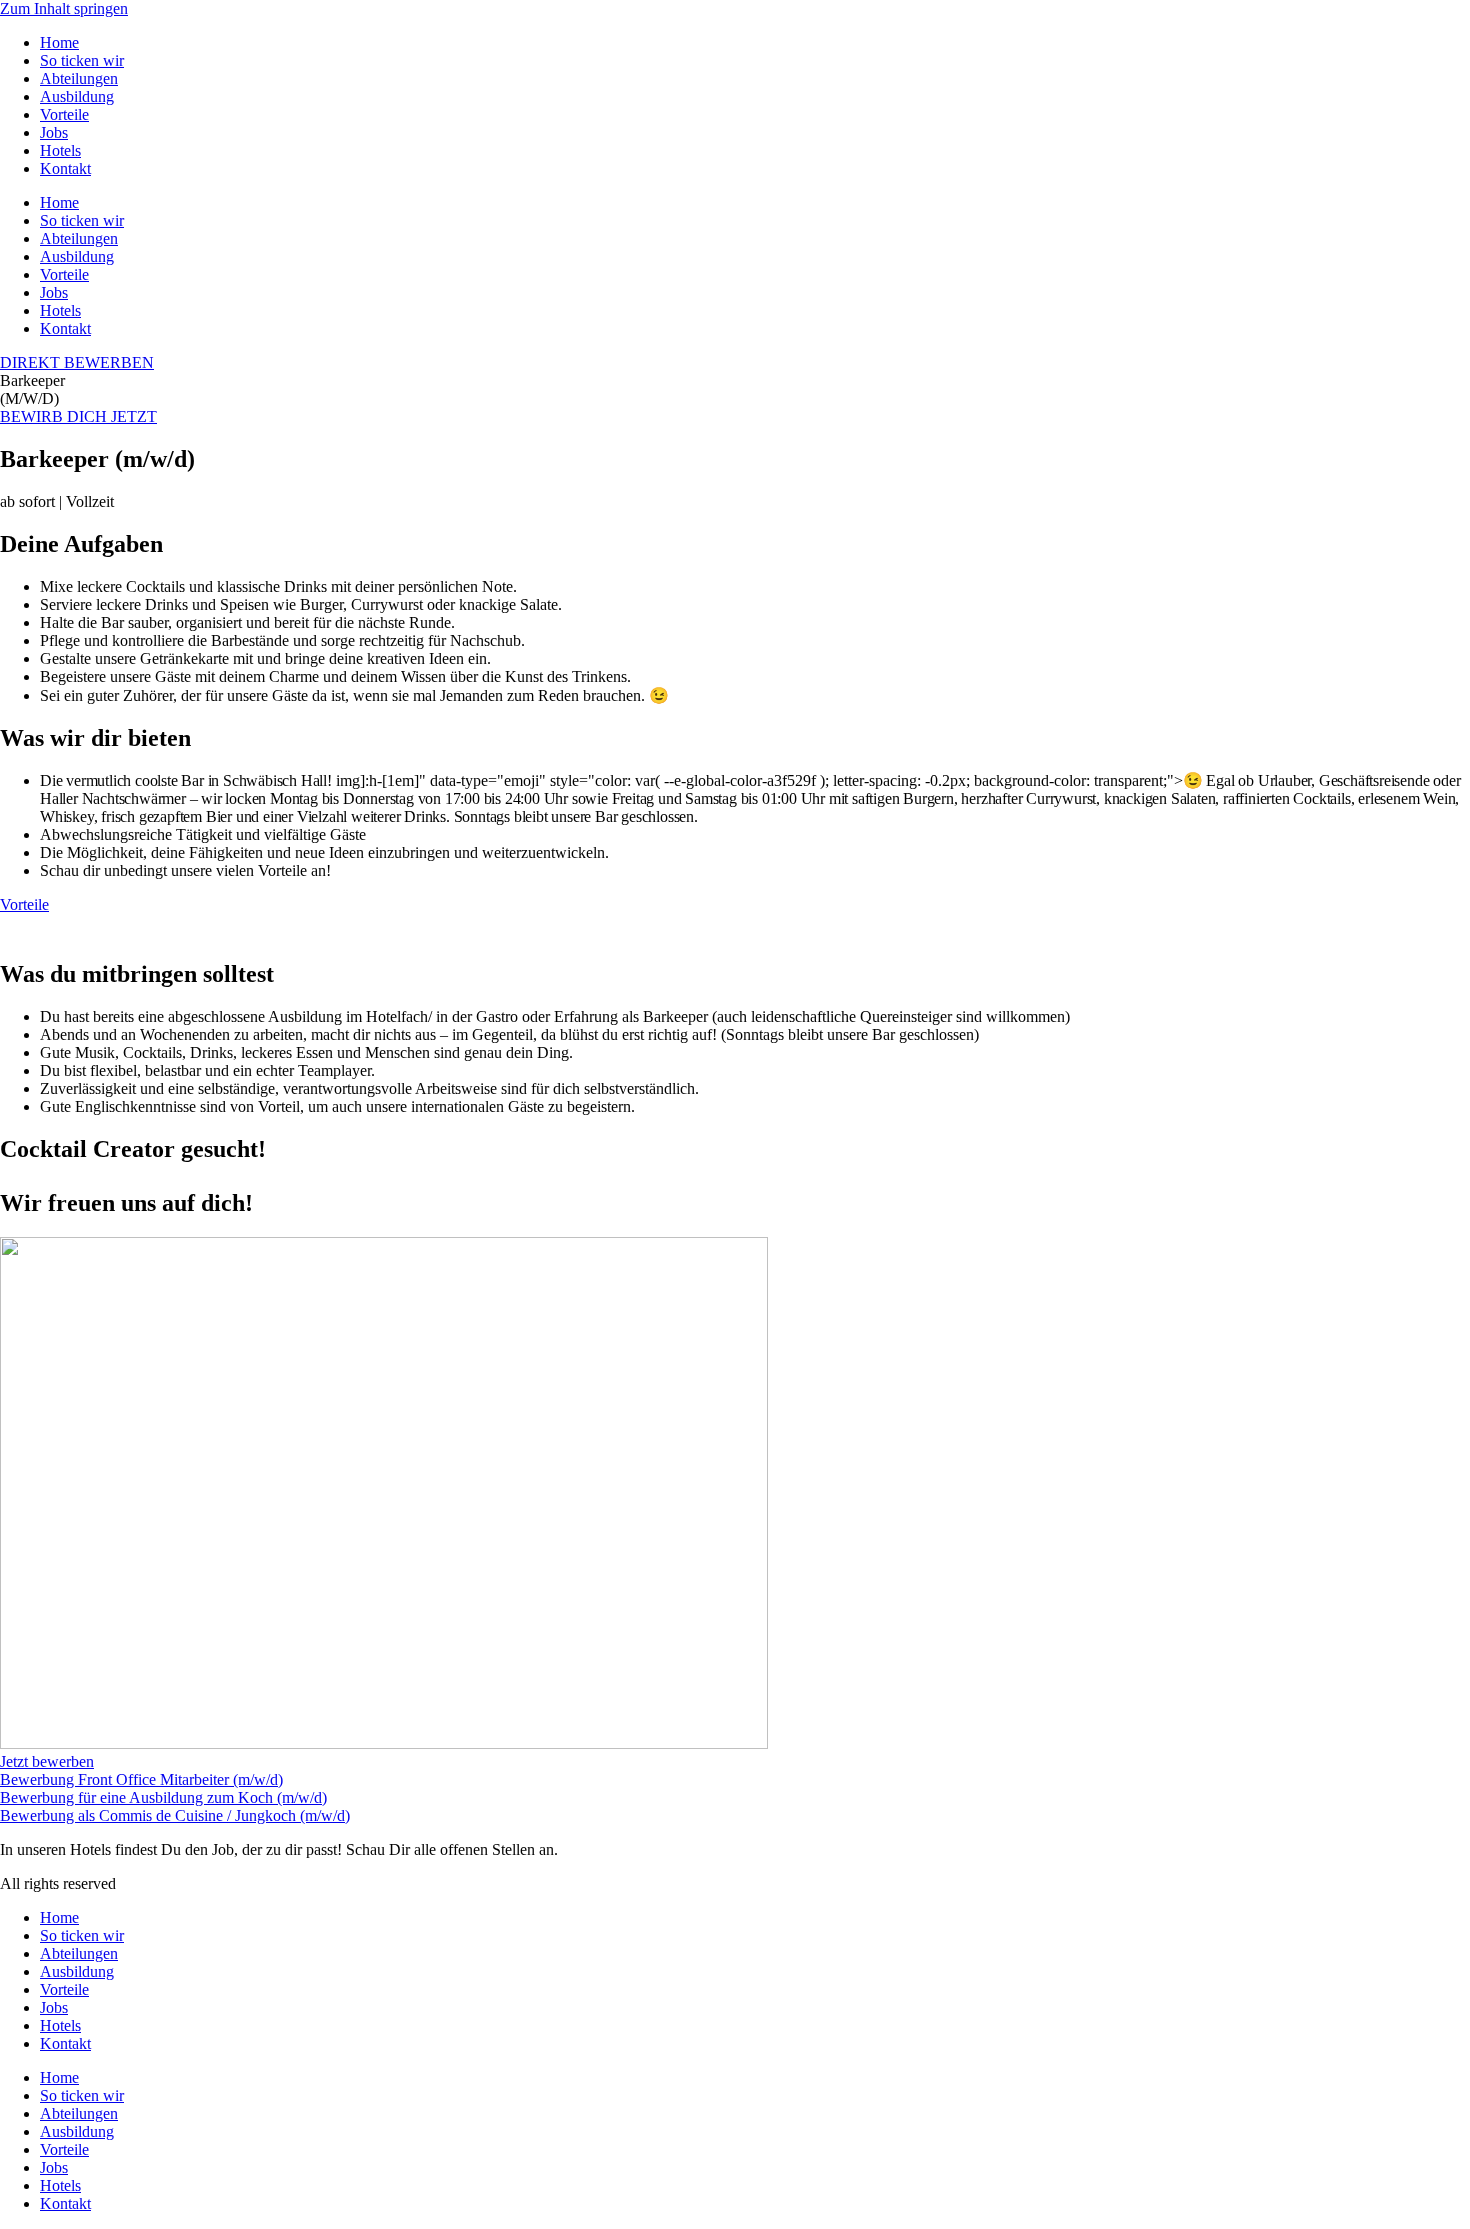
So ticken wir (82, 60)
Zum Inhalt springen (64, 8)
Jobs (54, 132)
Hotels (60, 150)
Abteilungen (79, 78)
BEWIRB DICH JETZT (78, 416)
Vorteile (64, 114)
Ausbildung (77, 96)
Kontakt (65, 168)
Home (59, 42)
